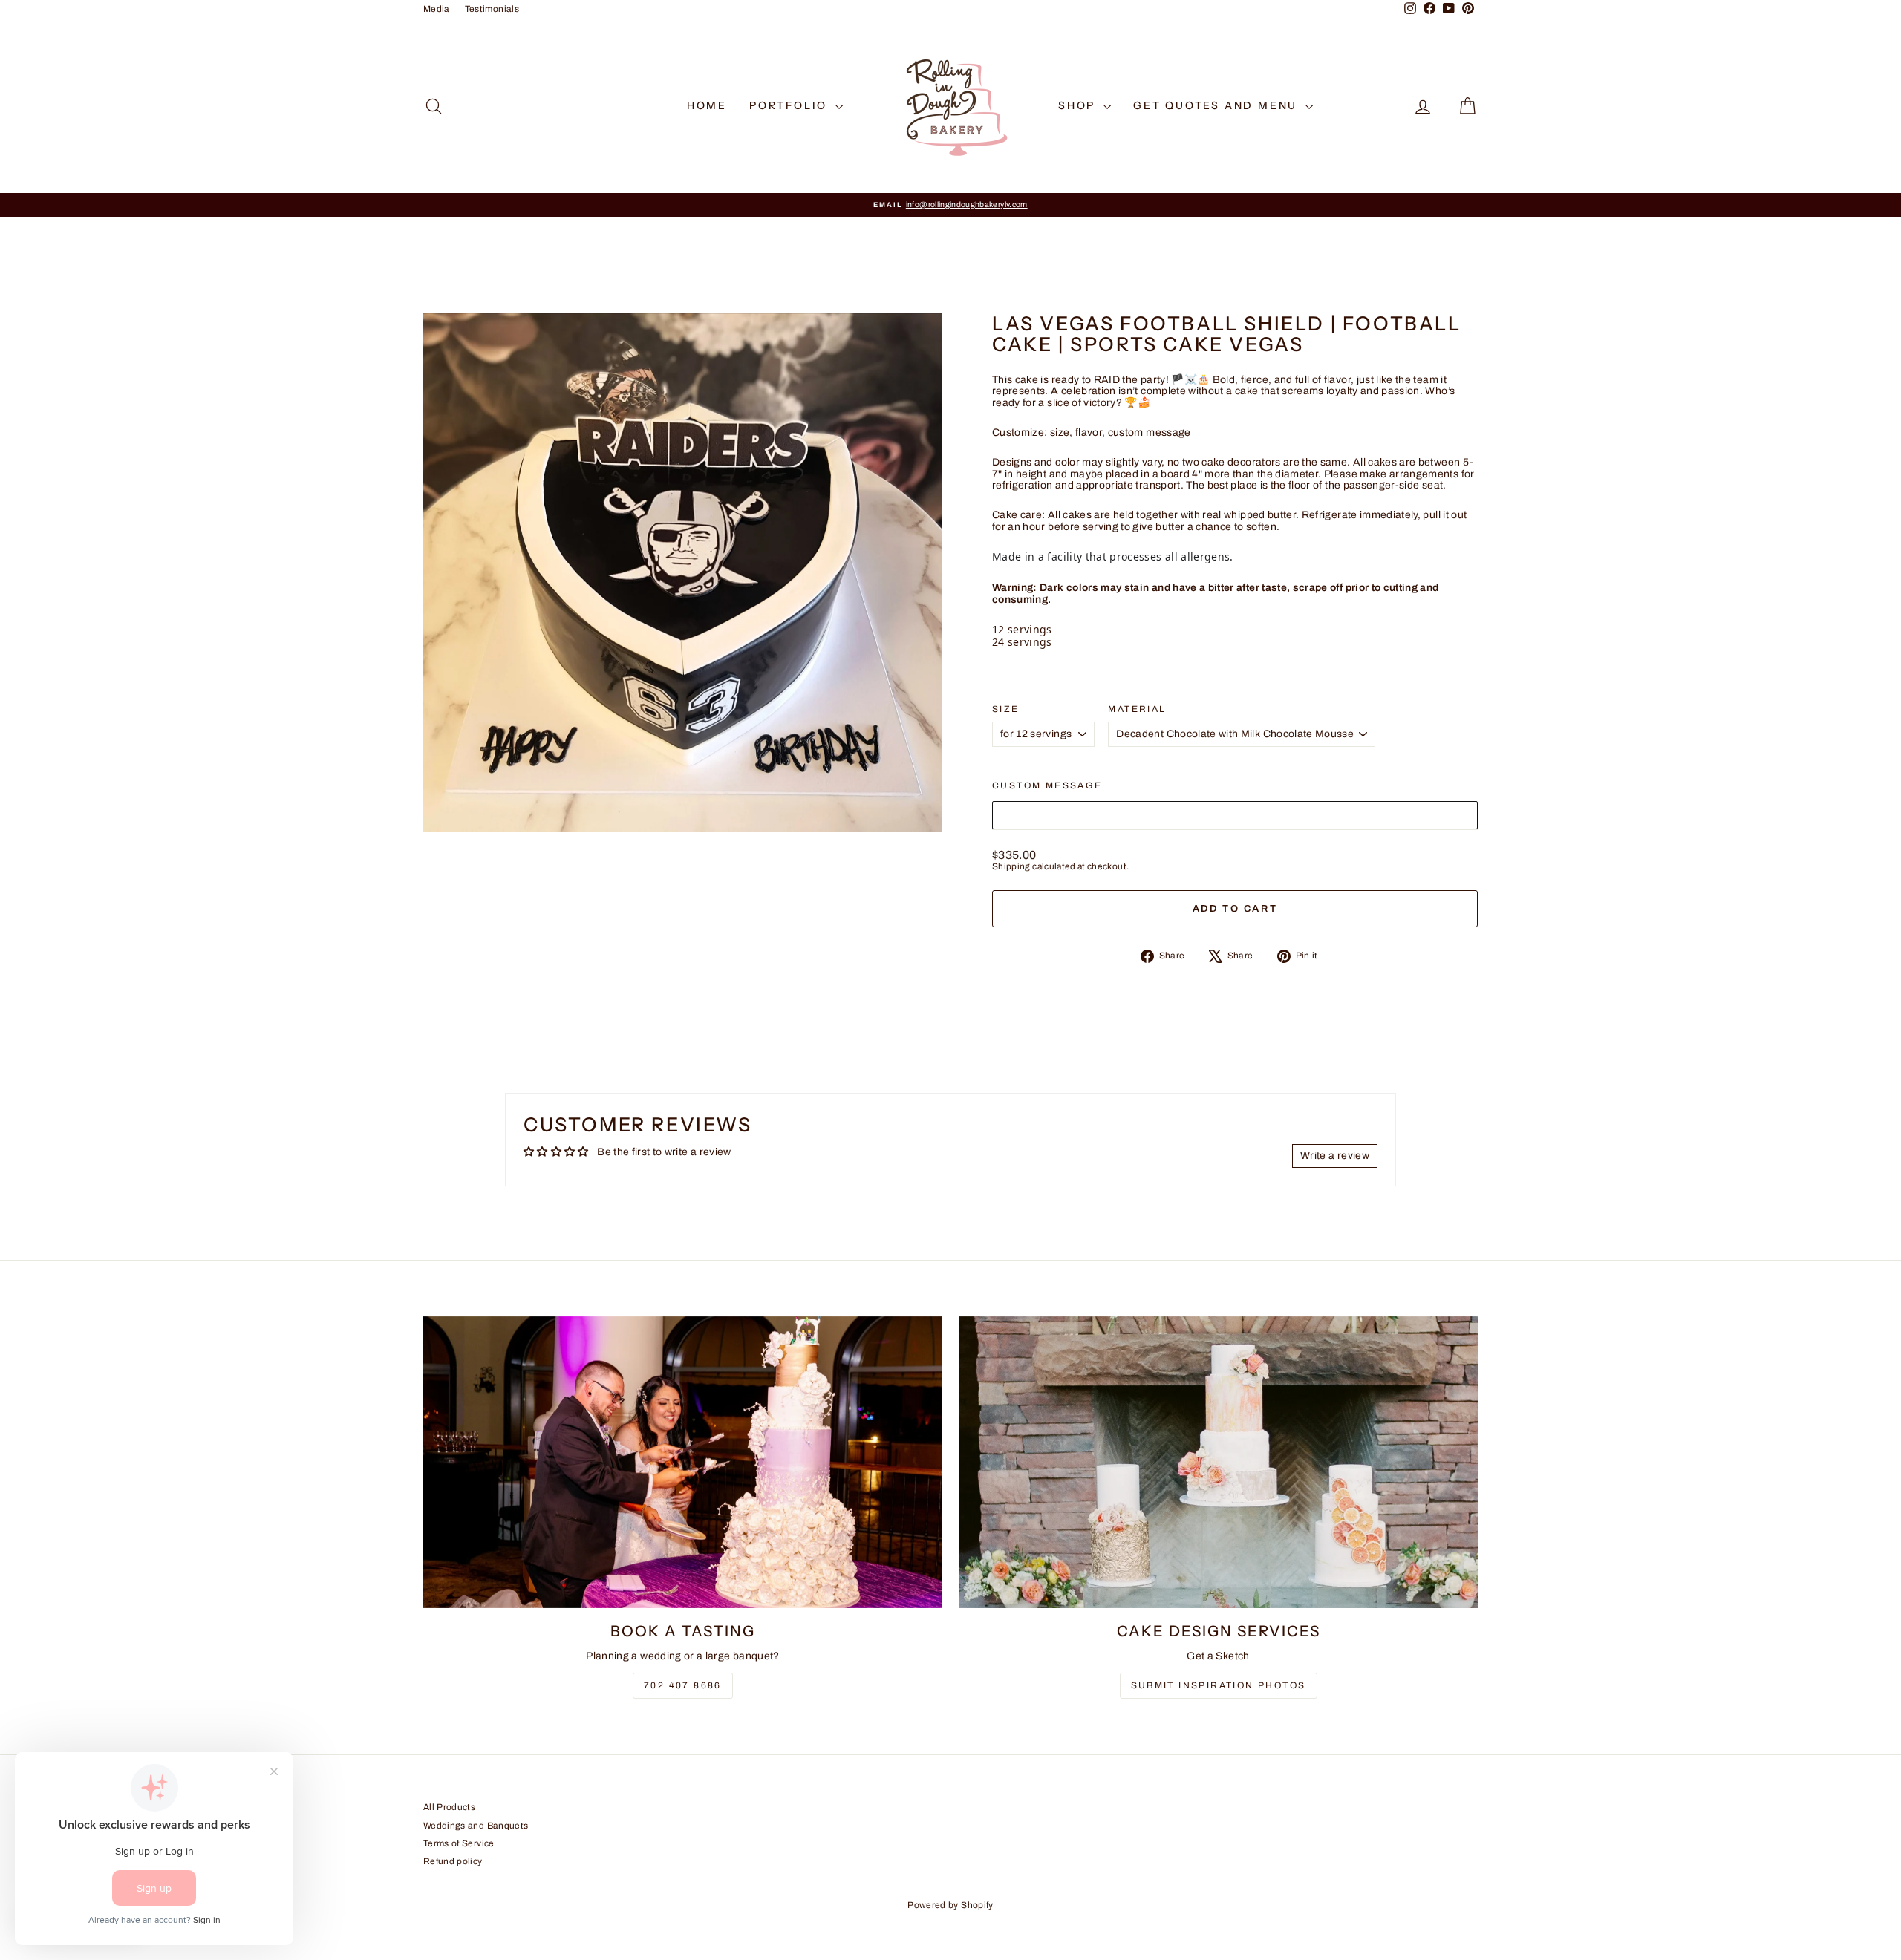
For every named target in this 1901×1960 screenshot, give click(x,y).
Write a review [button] (1335, 1156)
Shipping (1011, 866)
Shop (1079, 105)
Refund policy (453, 1861)
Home (707, 105)
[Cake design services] (1218, 1462)
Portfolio (790, 105)
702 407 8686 (683, 1685)
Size (1006, 709)
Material (1137, 709)
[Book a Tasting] (683, 1462)
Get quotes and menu (1217, 105)
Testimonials (492, 9)
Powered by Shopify (950, 1905)
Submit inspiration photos (1219, 1685)
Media (437, 9)
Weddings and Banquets (476, 1826)
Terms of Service (459, 1843)
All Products (449, 1807)
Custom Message (1047, 786)
